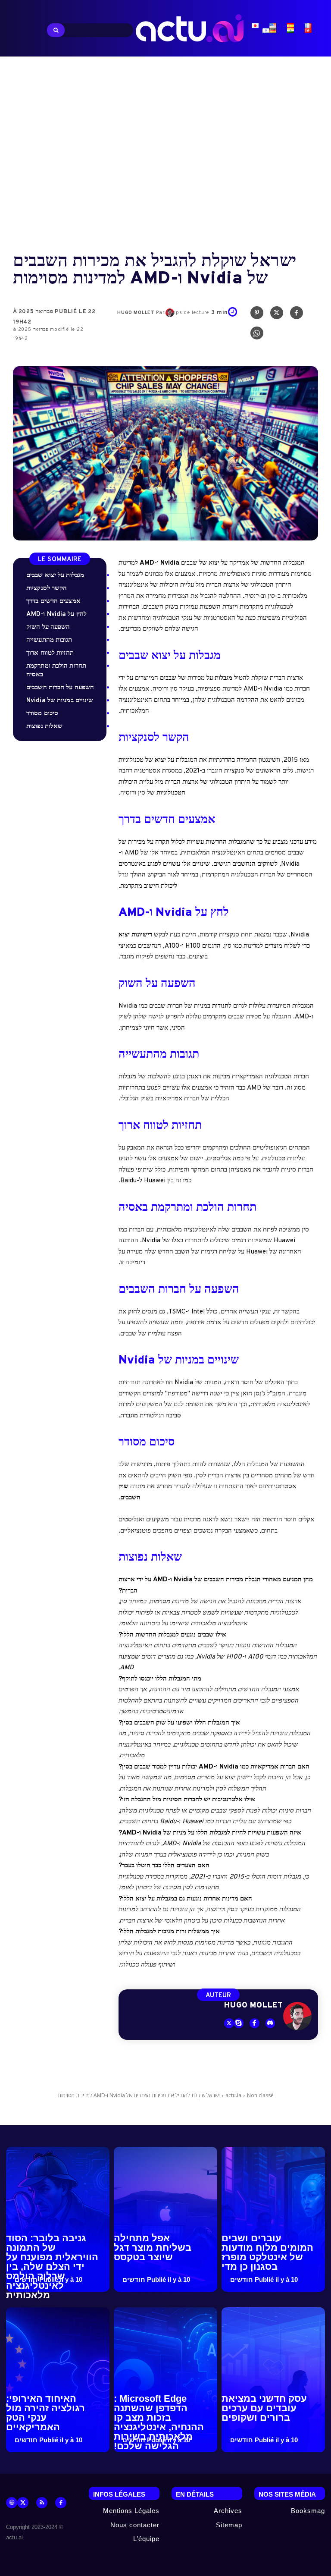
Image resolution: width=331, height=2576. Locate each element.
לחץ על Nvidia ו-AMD (56, 614)
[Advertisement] (165, 147)
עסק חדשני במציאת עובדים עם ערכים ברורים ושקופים (264, 2408)
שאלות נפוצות (44, 727)
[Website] (12, 2503)
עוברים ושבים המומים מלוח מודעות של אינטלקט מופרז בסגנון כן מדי (267, 2252)
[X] (277, 315)
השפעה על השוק (48, 627)
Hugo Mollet (136, 313)
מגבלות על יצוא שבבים (55, 576)
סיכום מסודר (42, 714)
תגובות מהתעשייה (49, 640)
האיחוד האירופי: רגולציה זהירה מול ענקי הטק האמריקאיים (45, 2413)
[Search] (56, 30)
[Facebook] (297, 315)
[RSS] (42, 2503)
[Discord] (270, 2023)
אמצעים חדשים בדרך (53, 602)
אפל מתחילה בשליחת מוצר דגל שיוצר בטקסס (153, 2248)
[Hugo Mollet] (297, 2016)
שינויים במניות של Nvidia (60, 701)
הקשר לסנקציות (47, 589)
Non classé (260, 2095)
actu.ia (233, 2095)
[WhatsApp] (257, 335)
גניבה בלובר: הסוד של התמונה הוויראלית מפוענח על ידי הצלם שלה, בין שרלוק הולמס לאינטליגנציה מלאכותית (52, 2267)
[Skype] (239, 2023)
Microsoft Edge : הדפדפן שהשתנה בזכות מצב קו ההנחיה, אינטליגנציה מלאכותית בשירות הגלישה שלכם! (159, 2422)
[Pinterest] (257, 315)
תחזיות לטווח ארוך (50, 653)
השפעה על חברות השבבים (60, 688)
